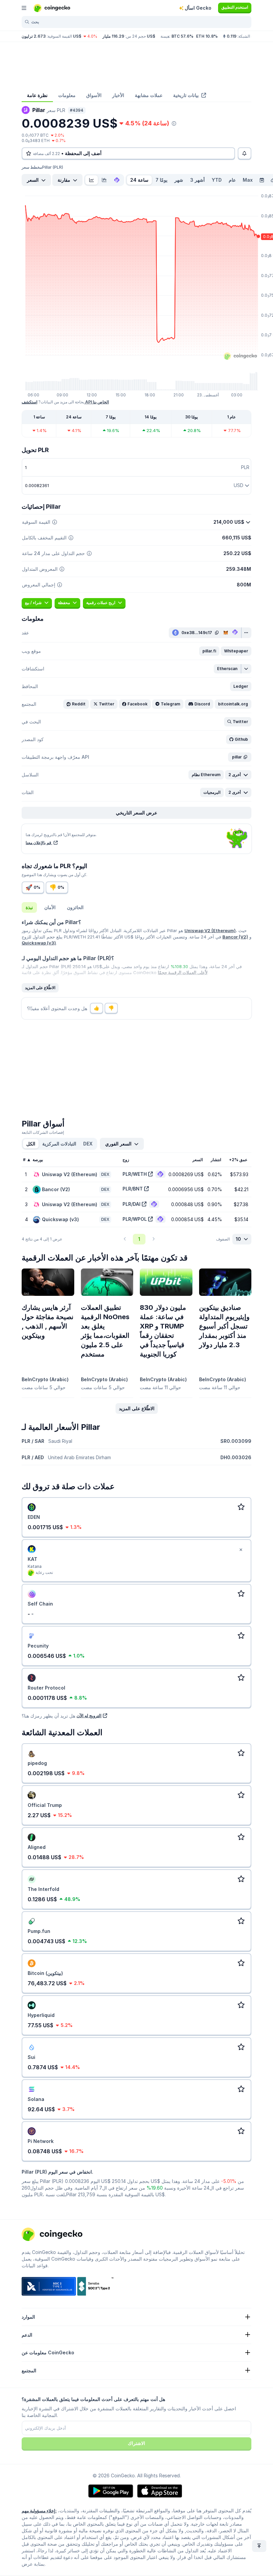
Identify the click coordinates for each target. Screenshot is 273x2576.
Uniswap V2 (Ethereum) (210, 930)
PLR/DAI (132, 1204)
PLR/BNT (133, 1189)
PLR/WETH (135, 1174)
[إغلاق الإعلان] (241, 1550)
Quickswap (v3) (39, 943)
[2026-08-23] (262, 180)
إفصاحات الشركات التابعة (43, 1132)
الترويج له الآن (89, 1716)
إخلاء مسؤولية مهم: (39, 2511)
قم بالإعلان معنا (39, 843)
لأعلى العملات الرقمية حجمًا (183, 972)
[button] (209, 651)
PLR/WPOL (135, 1219)
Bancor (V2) (235, 937)
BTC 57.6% (182, 36)
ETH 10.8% (207, 36)
